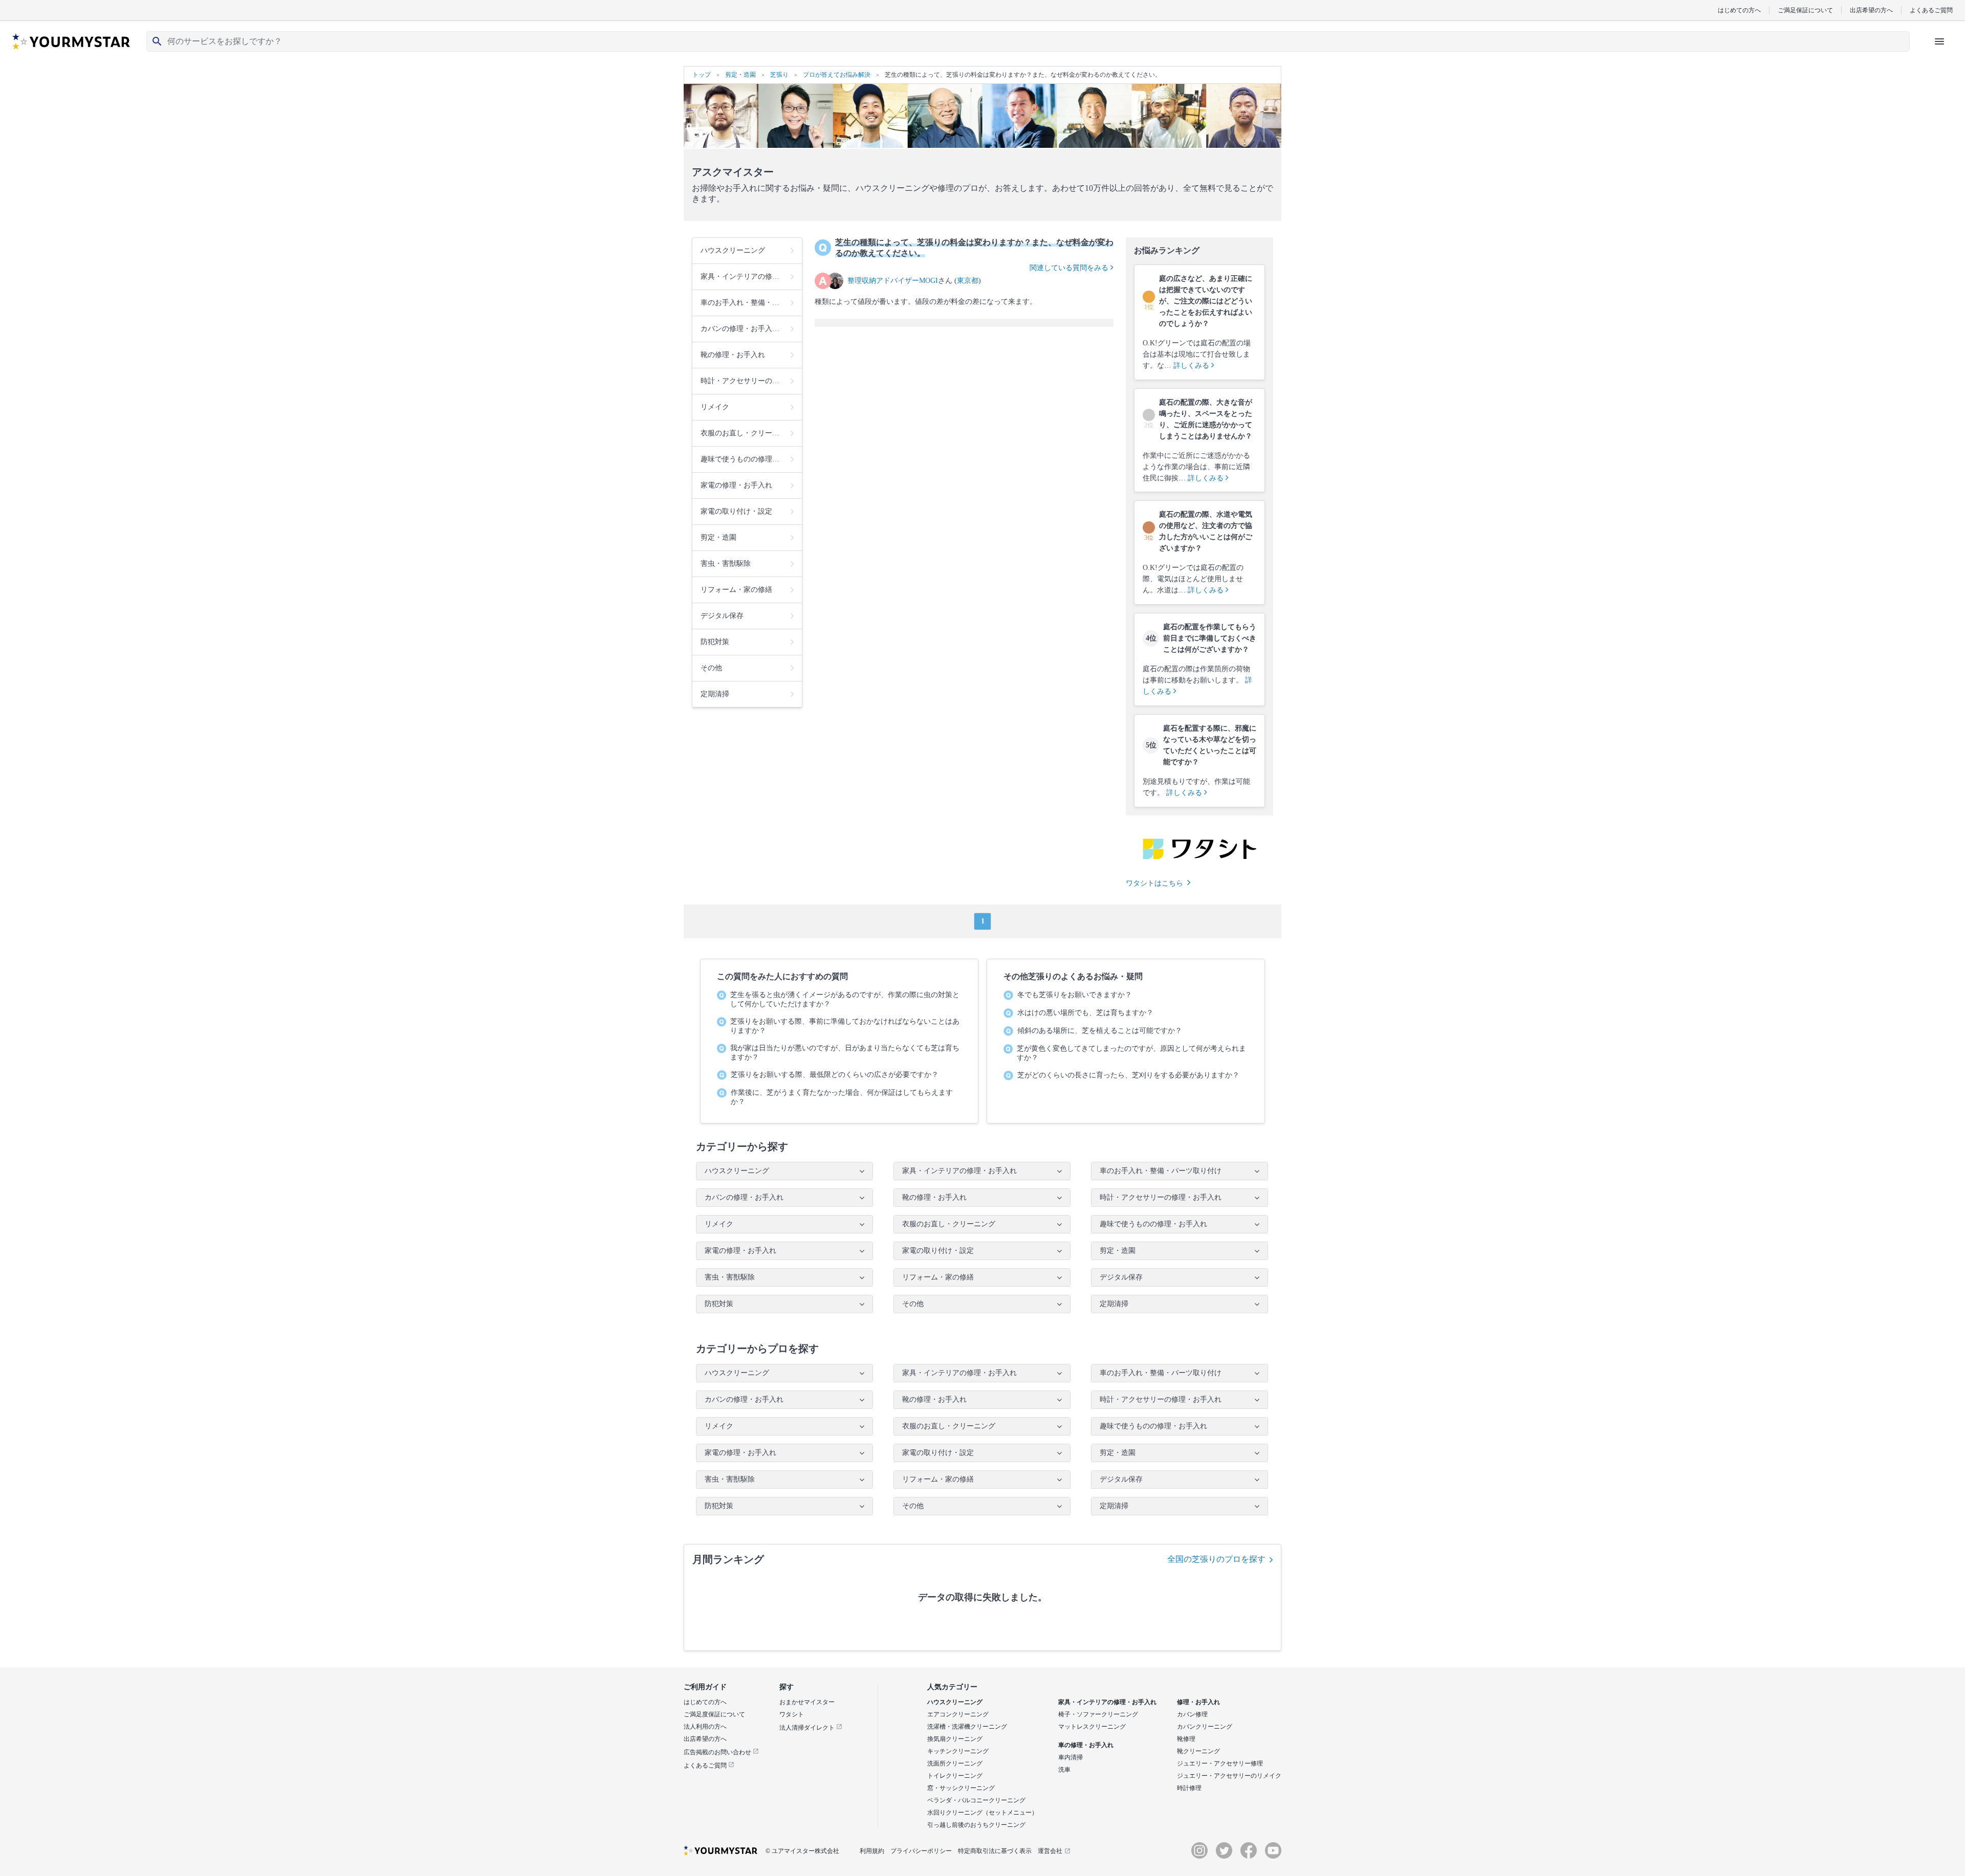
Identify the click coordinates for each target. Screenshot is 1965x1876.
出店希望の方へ (1871, 10)
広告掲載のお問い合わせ (718, 1752)
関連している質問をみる (1070, 268)
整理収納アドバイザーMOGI (893, 281)
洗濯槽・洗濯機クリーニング (967, 1727)
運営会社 (1050, 1851)
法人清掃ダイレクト (808, 1728)
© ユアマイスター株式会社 (802, 1851)
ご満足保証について (1805, 10)
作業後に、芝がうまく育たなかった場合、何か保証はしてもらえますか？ (842, 1097)
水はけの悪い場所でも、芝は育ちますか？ (1085, 1013)
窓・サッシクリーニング (961, 1788)
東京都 (968, 281)
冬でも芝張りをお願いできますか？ (1075, 995)
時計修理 (1189, 1788)
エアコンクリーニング (958, 1714)
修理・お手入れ (1198, 1702)
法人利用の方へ (705, 1727)
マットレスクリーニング (1092, 1727)
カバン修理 (1192, 1714)
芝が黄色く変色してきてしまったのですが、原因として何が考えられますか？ (1131, 1053)
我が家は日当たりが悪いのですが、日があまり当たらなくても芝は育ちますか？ (845, 1053)
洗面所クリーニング (955, 1763)
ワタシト (792, 1714)
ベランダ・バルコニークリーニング (976, 1800)
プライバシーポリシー (921, 1851)
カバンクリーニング (1205, 1727)
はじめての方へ (1739, 10)
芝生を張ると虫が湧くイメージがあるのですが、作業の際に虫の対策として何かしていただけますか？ (845, 999)
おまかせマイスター (807, 1702)
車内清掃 (1071, 1757)
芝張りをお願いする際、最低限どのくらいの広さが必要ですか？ (835, 1075)
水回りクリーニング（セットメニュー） (982, 1813)
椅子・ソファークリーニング (1098, 1714)
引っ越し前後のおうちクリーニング (976, 1825)
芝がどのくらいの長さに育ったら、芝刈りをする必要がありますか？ (1128, 1075)
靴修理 (1186, 1739)
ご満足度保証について (714, 1714)
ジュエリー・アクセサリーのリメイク (1229, 1776)
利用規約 (872, 1851)
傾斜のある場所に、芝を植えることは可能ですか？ (1100, 1031)
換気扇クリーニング (955, 1739)
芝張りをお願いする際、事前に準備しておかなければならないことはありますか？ (845, 1026)
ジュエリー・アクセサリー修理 (1220, 1763)
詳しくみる (1192, 366)
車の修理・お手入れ (1086, 1745)
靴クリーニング (1198, 1751)
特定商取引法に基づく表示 (995, 1851)
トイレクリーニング (955, 1776)
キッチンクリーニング (958, 1751)
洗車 (1064, 1770)
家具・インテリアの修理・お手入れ (1107, 1702)
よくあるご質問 (1931, 10)
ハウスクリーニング (955, 1702)
